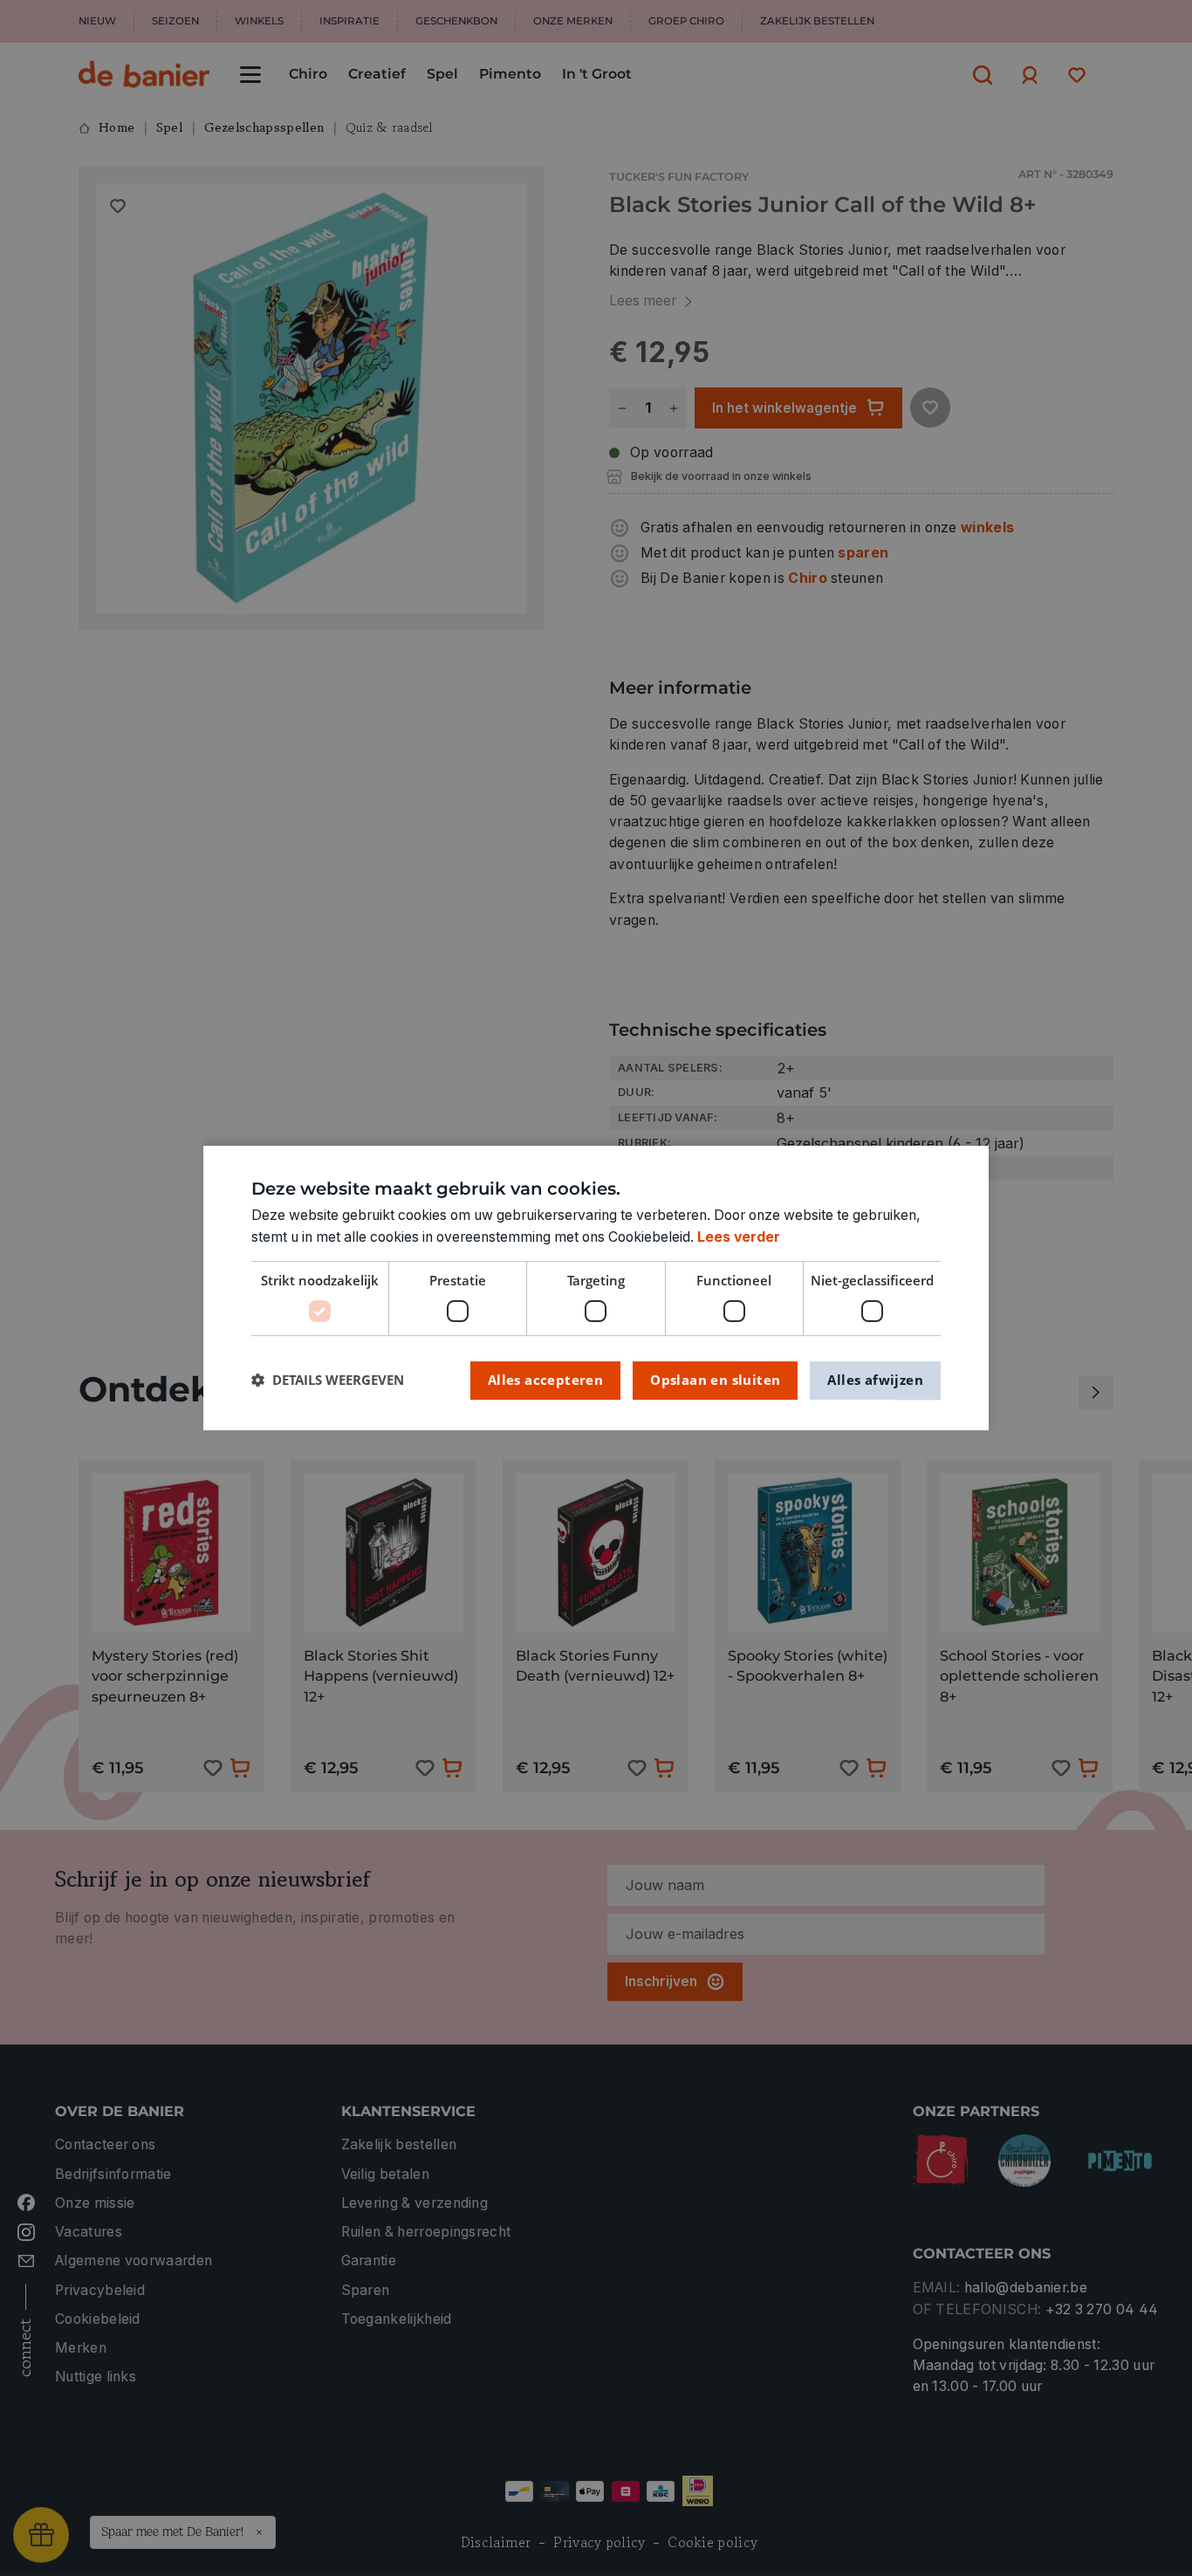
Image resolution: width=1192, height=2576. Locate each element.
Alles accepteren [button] (545, 1380)
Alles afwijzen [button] (875, 1380)
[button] (328, 1380)
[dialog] (596, 1288)
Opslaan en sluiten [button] (715, 1380)
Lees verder (739, 1237)
